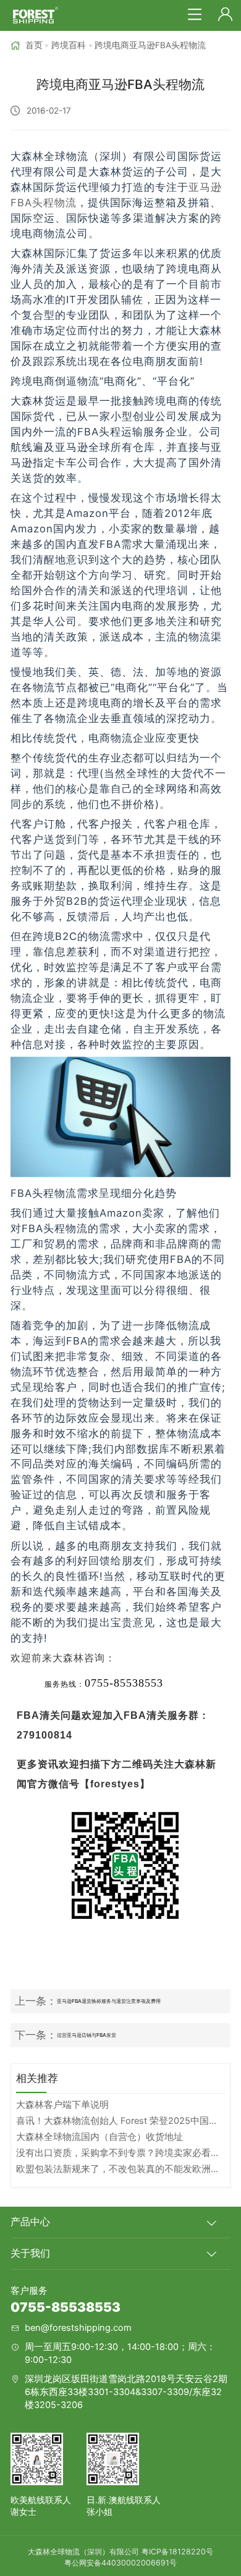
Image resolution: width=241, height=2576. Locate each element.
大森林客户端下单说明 (62, 2105)
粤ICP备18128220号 (177, 2552)
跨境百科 (69, 45)
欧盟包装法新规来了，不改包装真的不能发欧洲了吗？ (120, 2169)
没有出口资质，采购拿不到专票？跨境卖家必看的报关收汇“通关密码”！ (120, 2153)
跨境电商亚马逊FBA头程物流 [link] (150, 45)
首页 (34, 45)
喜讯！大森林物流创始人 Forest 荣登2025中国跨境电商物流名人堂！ (120, 2121)
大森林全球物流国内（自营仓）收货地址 (99, 2137)
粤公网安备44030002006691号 (120, 2563)
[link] (27, 45)
